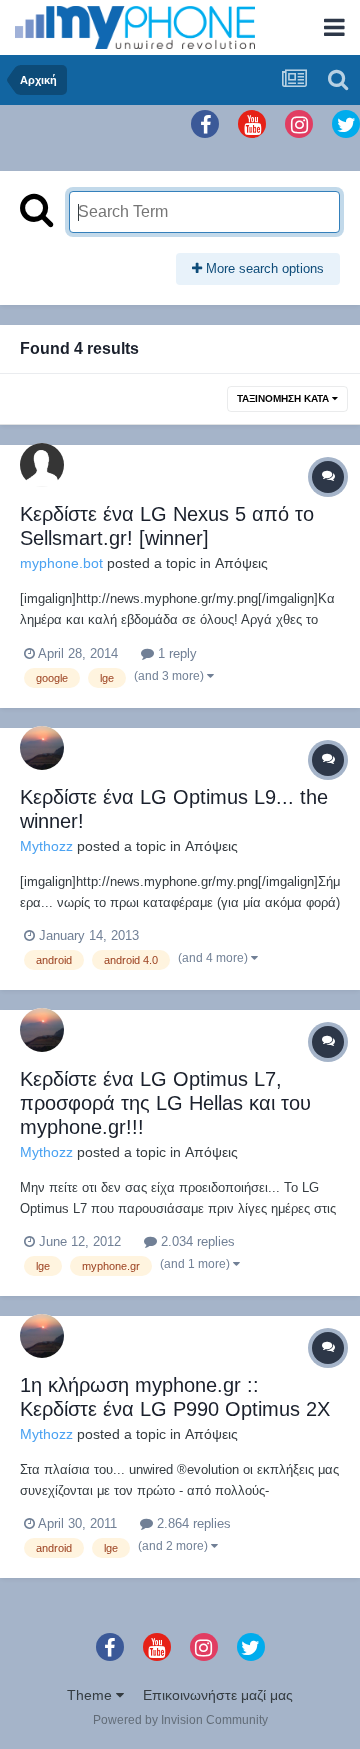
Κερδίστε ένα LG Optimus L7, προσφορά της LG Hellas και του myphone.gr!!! (165, 1103)
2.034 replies (196, 1241)
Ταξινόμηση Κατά (284, 398)
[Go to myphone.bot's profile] (42, 465)
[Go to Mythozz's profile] (42, 748)
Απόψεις (241, 563)
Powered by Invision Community (180, 1720)
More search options (263, 268)
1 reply (175, 653)
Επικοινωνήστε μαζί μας (218, 1695)
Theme (91, 1695)
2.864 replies (192, 1523)
